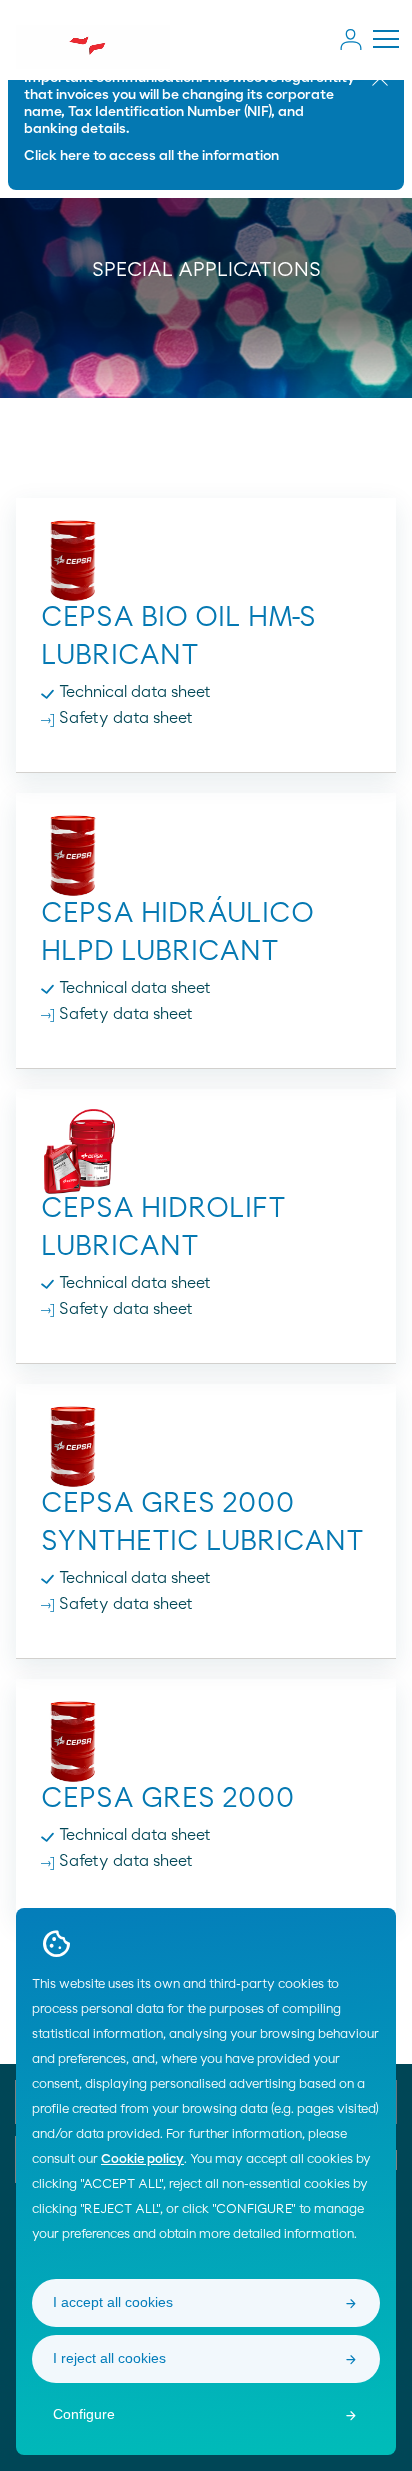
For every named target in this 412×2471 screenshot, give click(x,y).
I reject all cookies (109, 2358)
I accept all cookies (113, 2302)
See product (206, 620)
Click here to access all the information (151, 156)
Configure (84, 2414)
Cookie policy (142, 2159)
